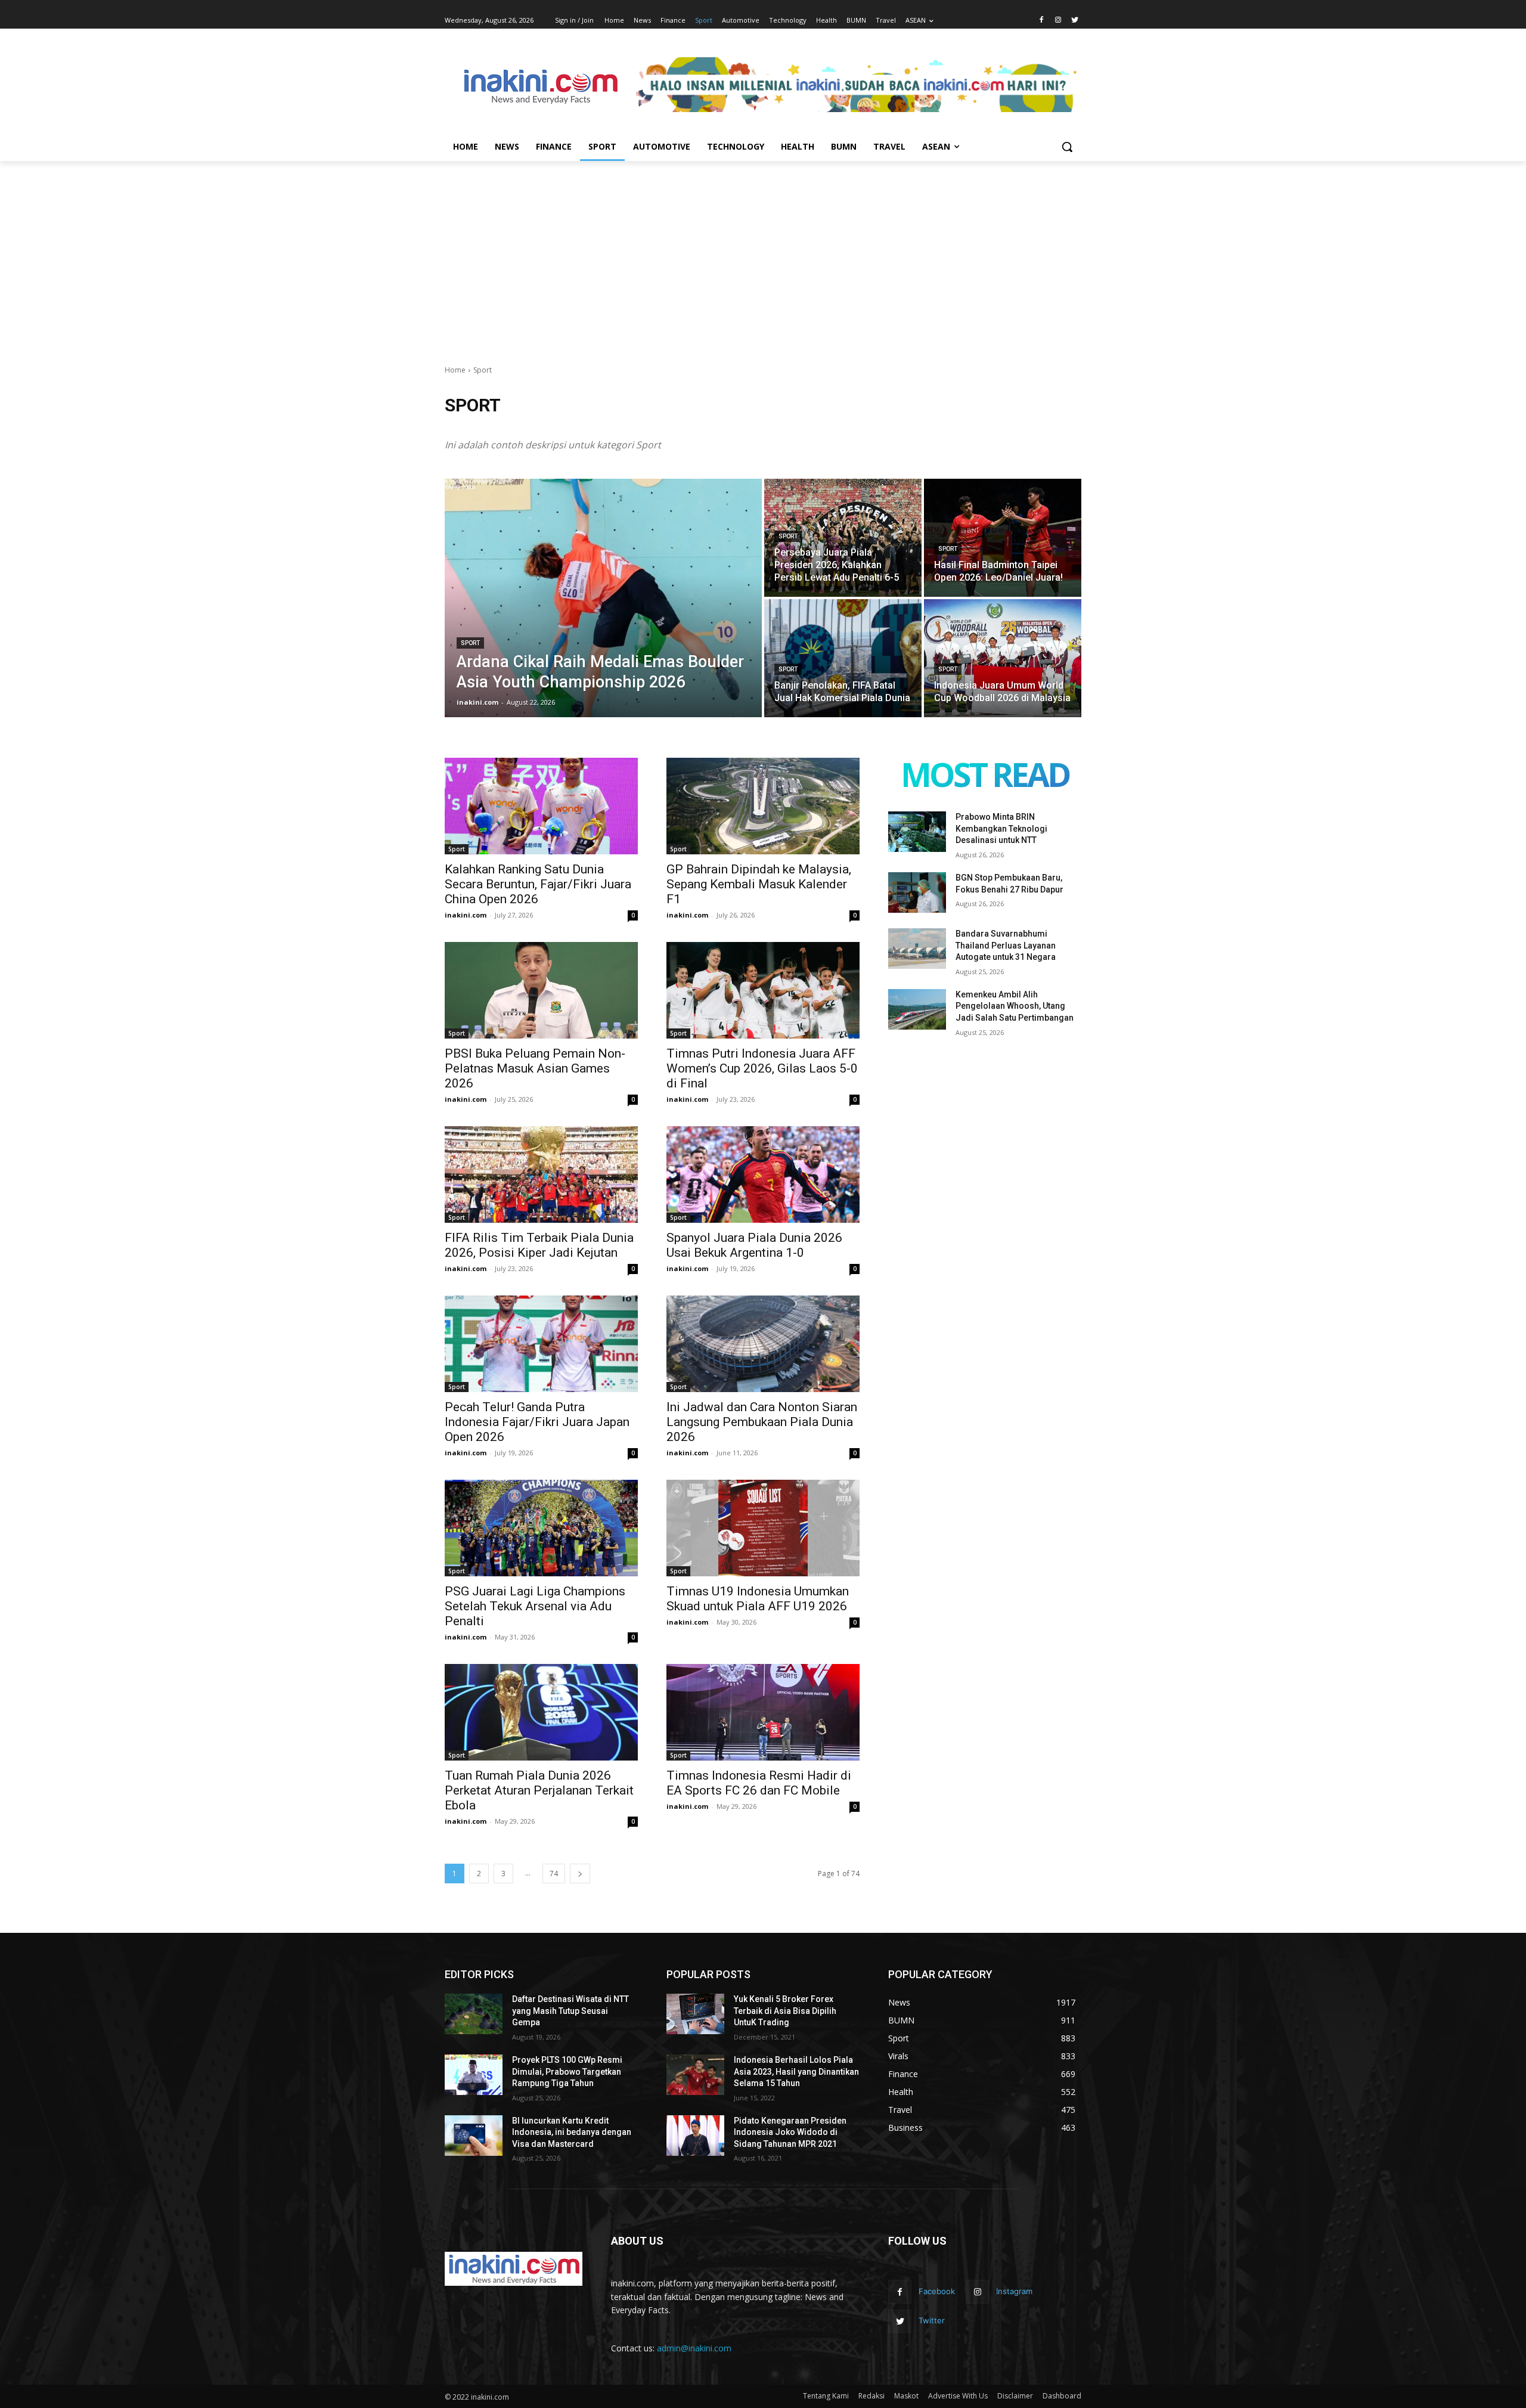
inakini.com (466, 915)
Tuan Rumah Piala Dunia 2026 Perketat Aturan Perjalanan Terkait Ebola (539, 1790)
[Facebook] (1042, 21)
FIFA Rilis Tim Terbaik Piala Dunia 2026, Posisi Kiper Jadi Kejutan (539, 1245)
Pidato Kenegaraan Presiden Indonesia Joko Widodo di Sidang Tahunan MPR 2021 (790, 2132)
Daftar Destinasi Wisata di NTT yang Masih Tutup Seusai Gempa (570, 2011)
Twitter (932, 2320)
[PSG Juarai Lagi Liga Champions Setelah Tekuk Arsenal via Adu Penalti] (541, 1528)
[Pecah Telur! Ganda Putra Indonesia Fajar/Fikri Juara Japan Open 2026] (541, 1344)
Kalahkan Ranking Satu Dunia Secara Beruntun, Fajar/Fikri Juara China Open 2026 (538, 884)
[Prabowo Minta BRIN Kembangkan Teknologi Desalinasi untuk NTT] (917, 832)
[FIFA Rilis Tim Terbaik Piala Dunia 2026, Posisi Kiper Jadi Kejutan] (541, 1174)
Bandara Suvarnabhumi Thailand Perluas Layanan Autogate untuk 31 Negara (1006, 945)
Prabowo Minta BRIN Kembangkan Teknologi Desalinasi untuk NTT (1001, 828)
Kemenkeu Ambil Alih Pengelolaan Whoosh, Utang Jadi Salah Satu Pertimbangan (1015, 1006)
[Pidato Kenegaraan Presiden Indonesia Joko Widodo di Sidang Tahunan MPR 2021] (695, 2136)
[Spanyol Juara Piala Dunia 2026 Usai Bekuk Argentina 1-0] (763, 1174)
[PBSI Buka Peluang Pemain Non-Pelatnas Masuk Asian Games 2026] (541, 990)
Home (455, 370)
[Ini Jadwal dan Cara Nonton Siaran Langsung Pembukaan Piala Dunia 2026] (763, 1344)
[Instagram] (1058, 21)
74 (554, 1874)
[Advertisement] (763, 250)
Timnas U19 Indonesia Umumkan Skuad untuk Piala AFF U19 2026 (758, 1599)
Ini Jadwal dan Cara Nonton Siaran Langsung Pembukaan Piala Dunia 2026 (762, 1422)
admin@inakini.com (694, 2348)
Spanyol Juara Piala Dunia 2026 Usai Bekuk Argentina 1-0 (754, 1245)
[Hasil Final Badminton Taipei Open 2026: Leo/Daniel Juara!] (1003, 538)
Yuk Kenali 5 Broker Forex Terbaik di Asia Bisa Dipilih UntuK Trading (785, 2011)
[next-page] (580, 1874)
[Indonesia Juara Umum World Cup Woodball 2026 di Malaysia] (1003, 658)
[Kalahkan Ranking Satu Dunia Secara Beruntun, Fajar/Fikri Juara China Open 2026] (541, 806)
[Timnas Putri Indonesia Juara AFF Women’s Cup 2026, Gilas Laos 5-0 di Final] (763, 990)
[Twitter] (1074, 21)
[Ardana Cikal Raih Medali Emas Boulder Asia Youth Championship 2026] (603, 598)
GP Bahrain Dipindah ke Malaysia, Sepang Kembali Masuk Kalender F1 (759, 884)
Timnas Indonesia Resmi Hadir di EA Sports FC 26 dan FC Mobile (759, 1783)
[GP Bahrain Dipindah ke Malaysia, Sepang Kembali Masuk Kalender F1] (763, 806)
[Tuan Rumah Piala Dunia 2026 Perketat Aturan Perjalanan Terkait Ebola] (541, 1712)
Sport (470, 643)
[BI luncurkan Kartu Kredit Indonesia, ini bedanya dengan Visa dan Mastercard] (474, 2136)
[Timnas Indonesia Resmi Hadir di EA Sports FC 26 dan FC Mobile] (763, 1712)
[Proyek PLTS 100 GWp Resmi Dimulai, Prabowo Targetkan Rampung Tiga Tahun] (474, 2075)
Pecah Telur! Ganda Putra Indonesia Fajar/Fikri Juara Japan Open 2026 (537, 1422)
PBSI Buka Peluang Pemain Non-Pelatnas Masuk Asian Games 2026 (535, 1068)
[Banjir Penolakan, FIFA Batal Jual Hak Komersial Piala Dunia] (843, 658)
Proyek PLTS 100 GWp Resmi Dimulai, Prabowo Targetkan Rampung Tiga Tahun (567, 2071)
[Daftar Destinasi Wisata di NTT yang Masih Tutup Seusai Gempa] (474, 2014)
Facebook (937, 2291)
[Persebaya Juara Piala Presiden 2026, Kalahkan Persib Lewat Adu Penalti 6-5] (843, 538)
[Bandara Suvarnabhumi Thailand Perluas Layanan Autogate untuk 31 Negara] (917, 949)
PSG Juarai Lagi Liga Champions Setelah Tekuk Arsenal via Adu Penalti (535, 1606)
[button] (1067, 147)
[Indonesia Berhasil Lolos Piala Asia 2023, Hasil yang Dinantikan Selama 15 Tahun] (695, 2075)
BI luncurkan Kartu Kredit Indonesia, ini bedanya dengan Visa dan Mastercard (572, 2132)
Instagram (1014, 2291)
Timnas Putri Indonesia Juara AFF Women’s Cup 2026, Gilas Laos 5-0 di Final (762, 1068)
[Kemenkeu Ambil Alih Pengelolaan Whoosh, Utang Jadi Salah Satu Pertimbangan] (917, 1009)
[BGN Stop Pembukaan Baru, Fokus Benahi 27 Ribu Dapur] (917, 892)
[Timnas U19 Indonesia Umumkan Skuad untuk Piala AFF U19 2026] (763, 1528)
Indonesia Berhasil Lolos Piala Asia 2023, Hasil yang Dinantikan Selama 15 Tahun (796, 2071)
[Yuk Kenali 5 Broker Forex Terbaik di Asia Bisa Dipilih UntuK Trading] (695, 2014)
